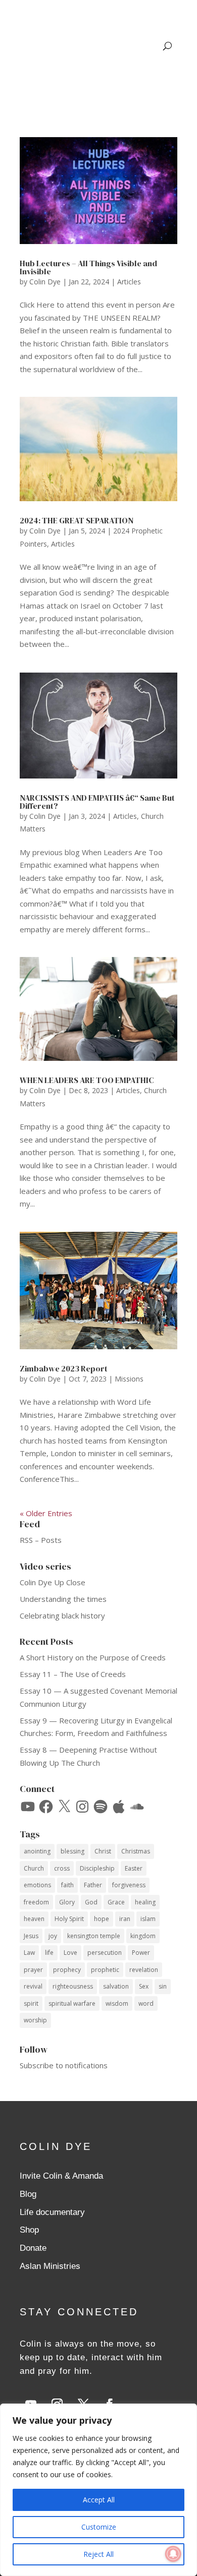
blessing (72, 1851)
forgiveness (129, 1885)
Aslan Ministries (50, 2266)
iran (125, 1919)
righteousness (73, 1986)
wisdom (117, 2003)
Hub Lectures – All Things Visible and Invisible (88, 267)
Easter (134, 1868)
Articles (129, 282)
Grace (116, 1902)
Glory (67, 1902)
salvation (116, 1986)
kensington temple (94, 1936)
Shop (29, 2230)
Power (141, 1953)
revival (33, 1986)
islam (148, 1919)
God (91, 1902)
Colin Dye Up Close (53, 1582)
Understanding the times (63, 1599)
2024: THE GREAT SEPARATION (77, 520)
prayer (33, 1970)
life (49, 1953)
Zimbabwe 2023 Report (64, 1368)
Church (34, 1868)
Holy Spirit (69, 1919)
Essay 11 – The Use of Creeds (73, 1674)
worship (35, 2020)
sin (163, 1986)
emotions (37, 1885)
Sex (144, 1986)
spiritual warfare (72, 2003)
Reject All (98, 2554)
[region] (98, 2490)
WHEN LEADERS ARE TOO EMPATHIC (87, 1080)
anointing (37, 1851)
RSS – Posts (41, 1540)
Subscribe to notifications (64, 2065)
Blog (28, 2194)
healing (145, 1902)
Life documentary (52, 2212)
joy (53, 1936)
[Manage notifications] (173, 2554)
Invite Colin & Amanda (61, 2176)
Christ (103, 1851)
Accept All (99, 2500)
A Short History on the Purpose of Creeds (93, 1657)
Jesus (31, 1936)
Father (93, 1885)
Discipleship (97, 1868)
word (146, 2003)
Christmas (136, 1851)
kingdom (143, 1936)
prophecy (67, 1970)
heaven (34, 1919)
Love (70, 1953)
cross (62, 1868)
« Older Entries (46, 1513)
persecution (105, 1953)
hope (102, 1919)
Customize (99, 2527)
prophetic (105, 1970)
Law (29, 1953)
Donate (33, 2248)
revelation (144, 1970)
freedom (36, 1902)
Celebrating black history (62, 1615)
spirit (31, 2003)
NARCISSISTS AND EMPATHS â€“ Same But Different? (97, 802)
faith (67, 1885)
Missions (129, 1379)
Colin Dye (45, 282)
